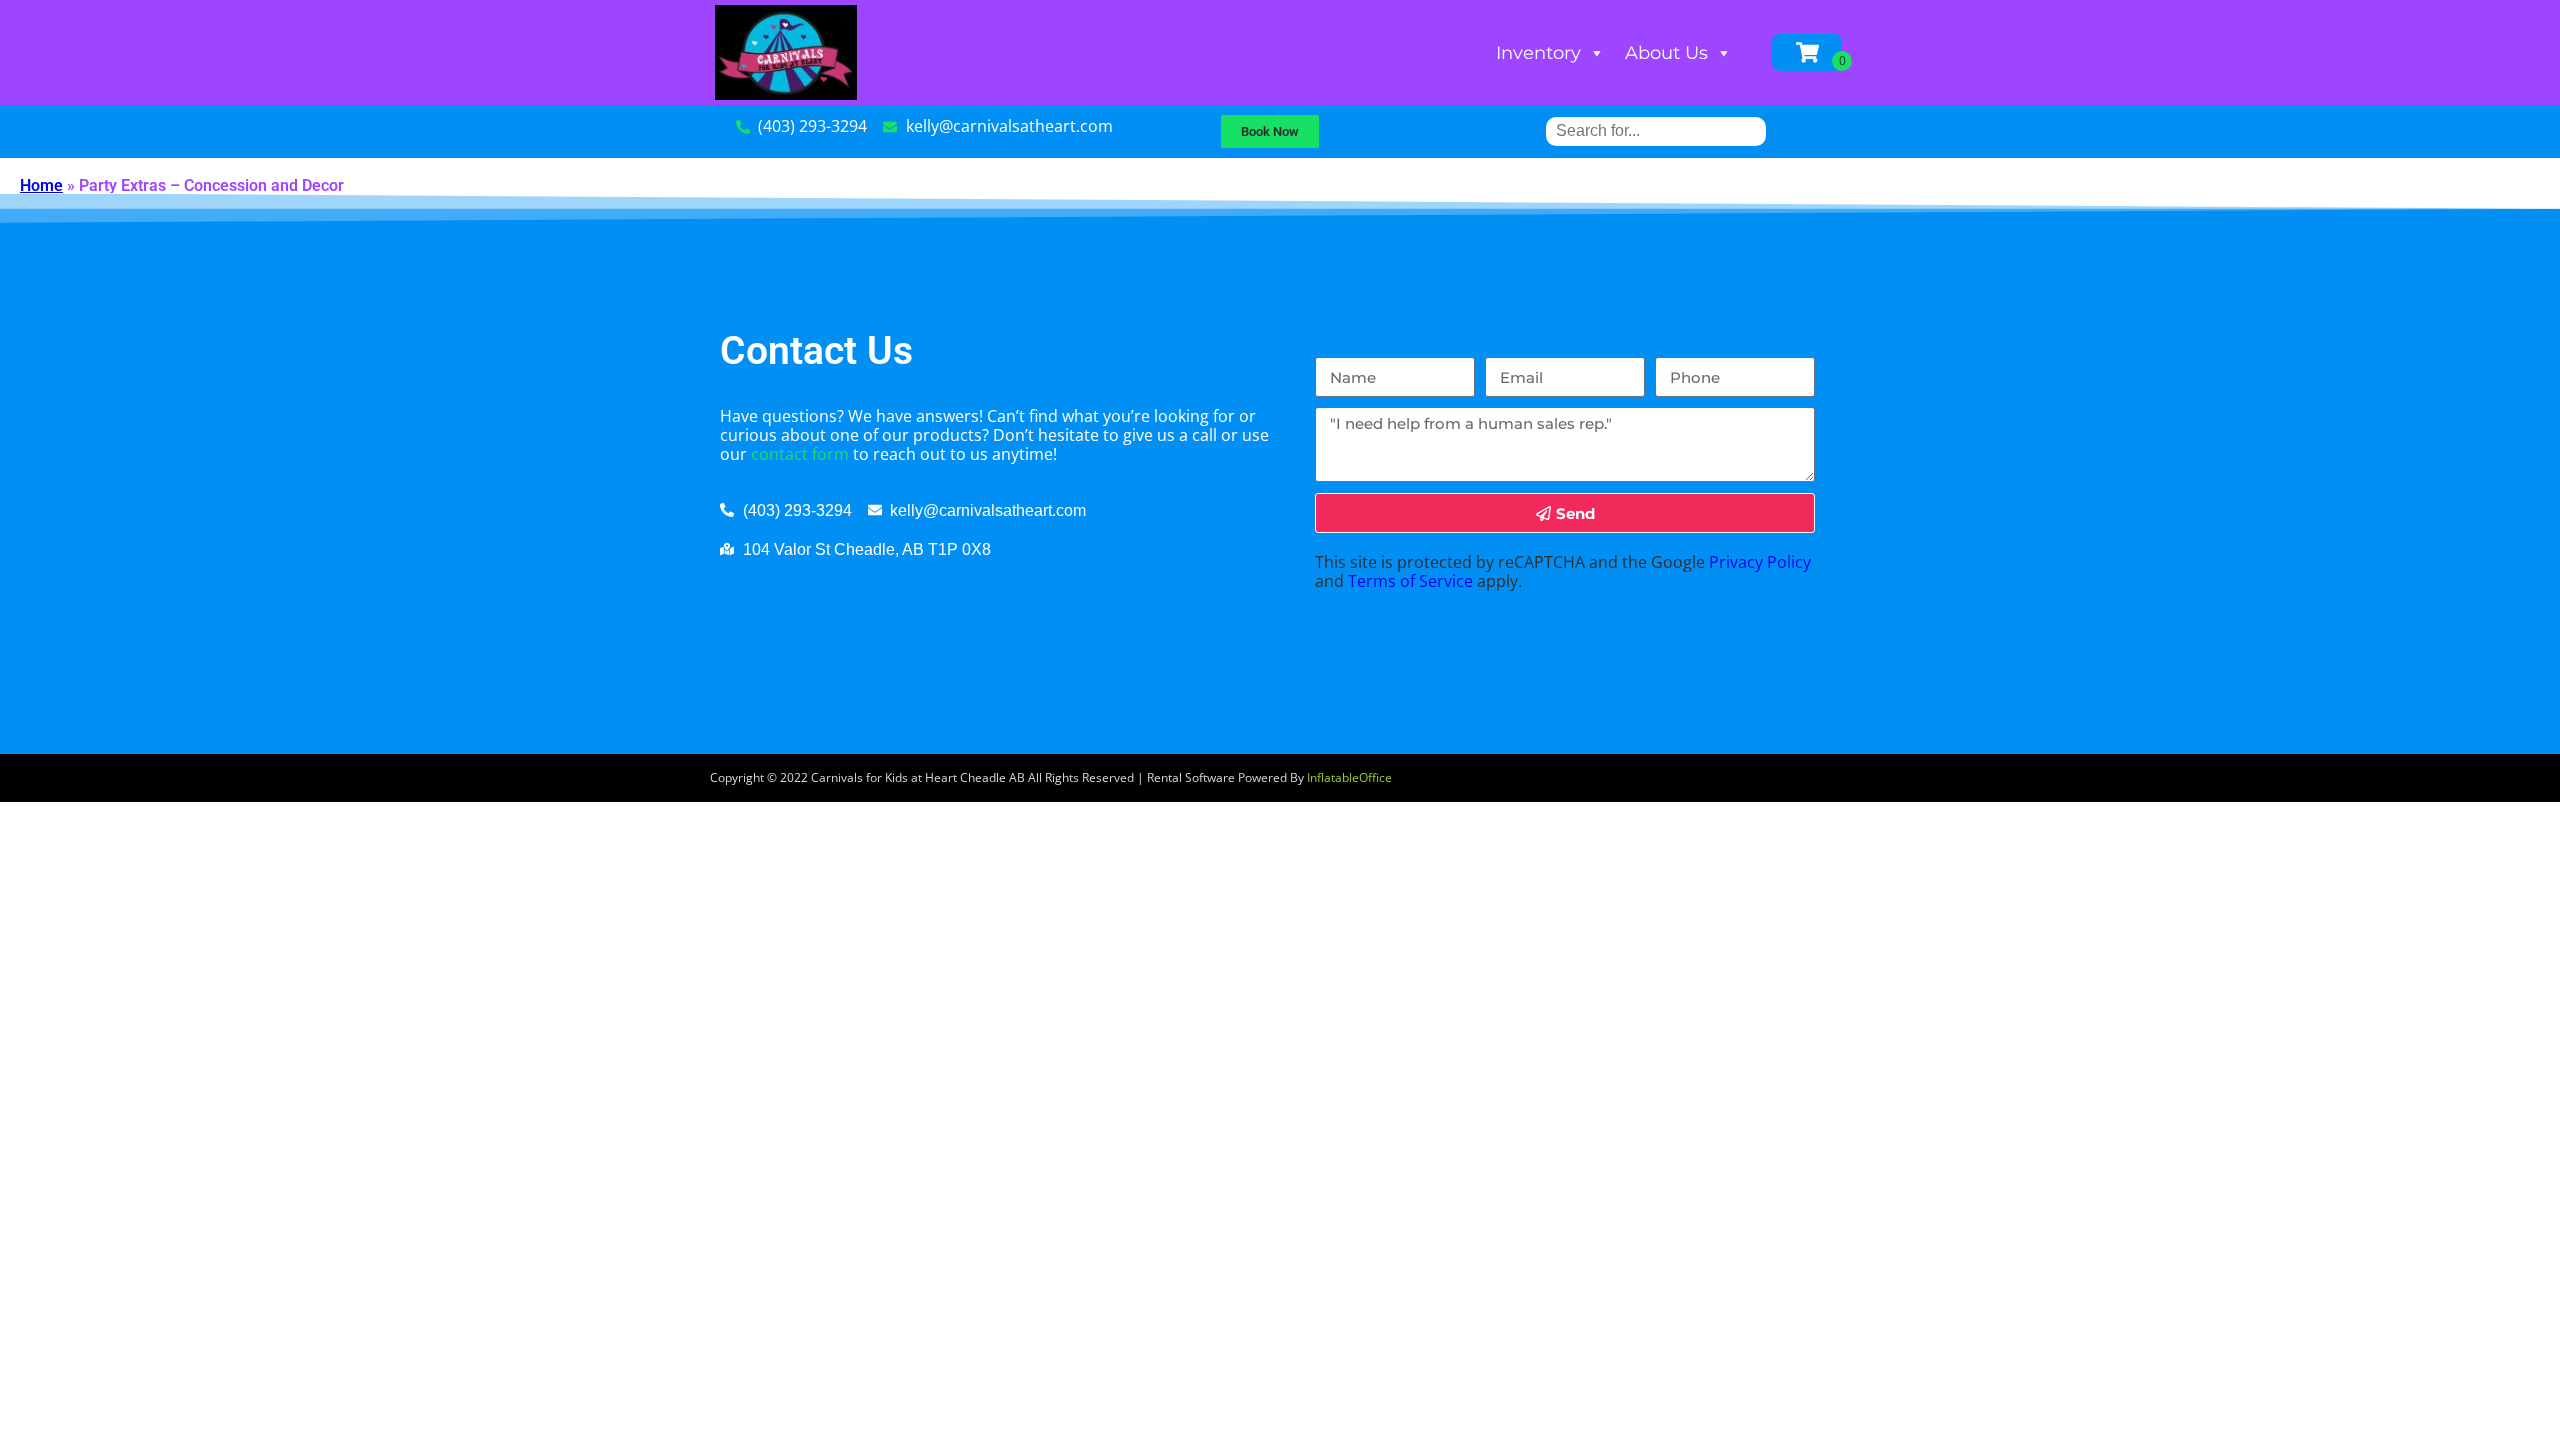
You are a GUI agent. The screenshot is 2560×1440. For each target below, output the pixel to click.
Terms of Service (1410, 581)
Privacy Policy (1760, 562)
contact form (800, 454)
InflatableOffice (1349, 777)
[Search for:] (1656, 130)
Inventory (1538, 53)
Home (41, 185)
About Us (1666, 53)
